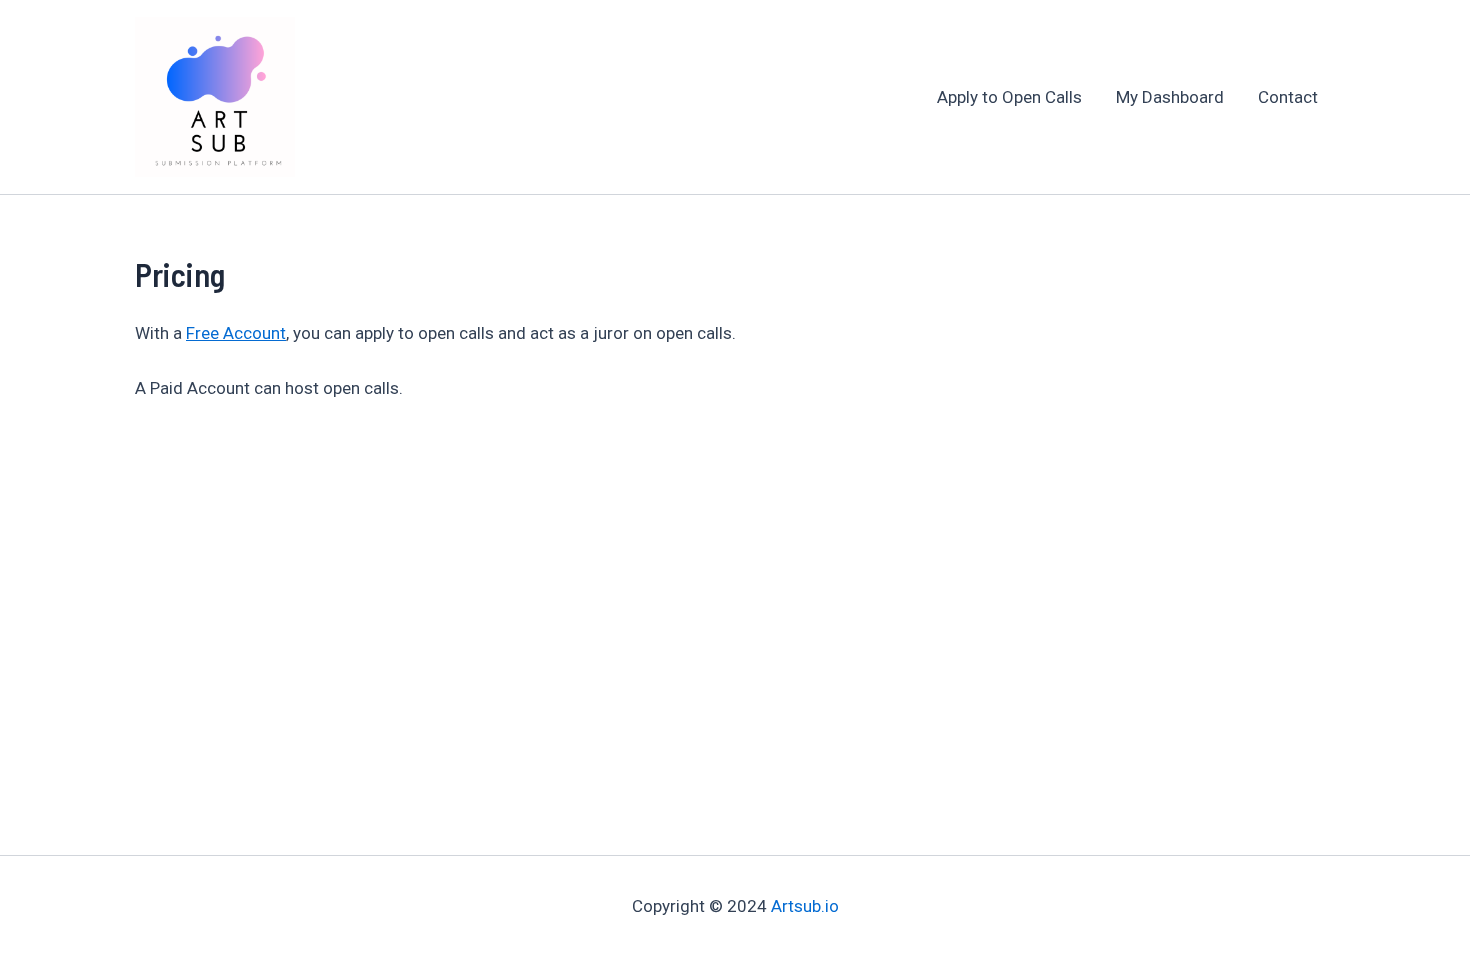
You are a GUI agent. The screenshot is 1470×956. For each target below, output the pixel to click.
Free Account (236, 333)
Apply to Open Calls (1009, 97)
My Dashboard (1170, 97)
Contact (1288, 97)
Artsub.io (805, 906)
